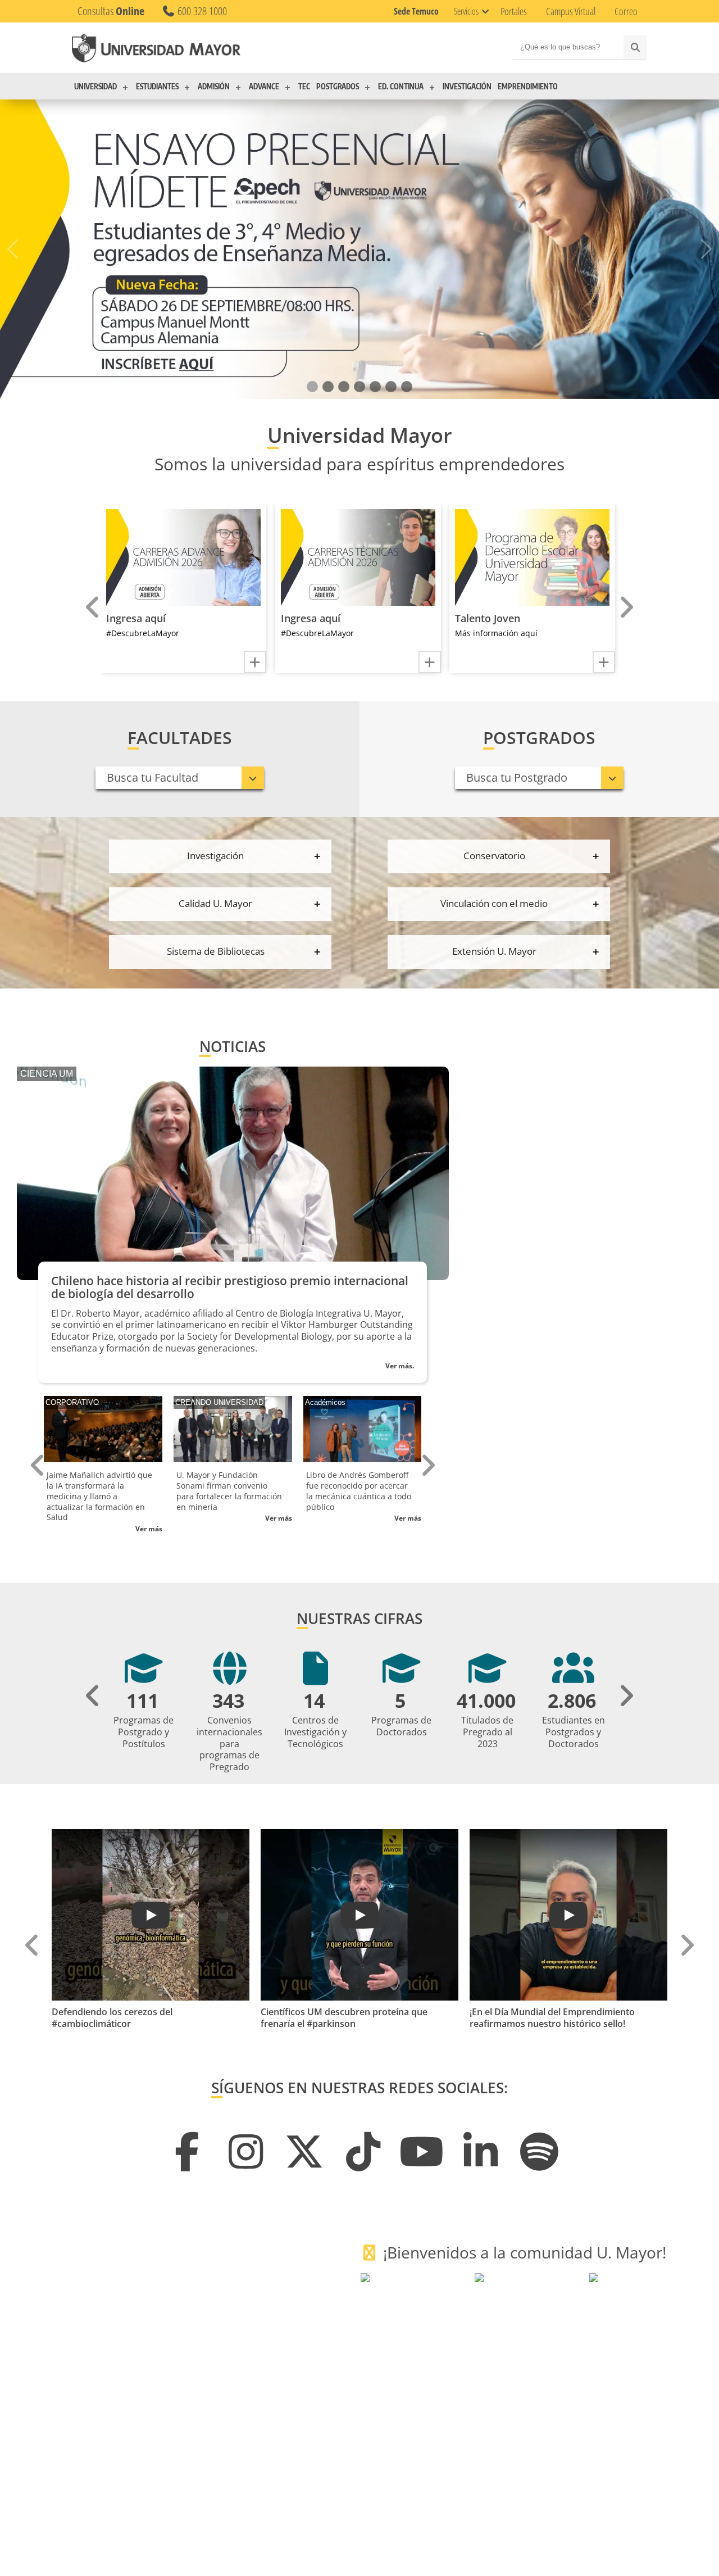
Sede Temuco (416, 11)
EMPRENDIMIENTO (528, 87)
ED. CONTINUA (401, 87)
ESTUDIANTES (157, 87)
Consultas (111, 11)
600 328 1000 (201, 11)
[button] (312, 387)
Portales (514, 11)
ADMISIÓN (214, 87)
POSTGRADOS (338, 87)
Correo (626, 11)
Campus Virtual (571, 11)
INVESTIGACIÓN (467, 87)
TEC (304, 87)
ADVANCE (264, 87)
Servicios (466, 11)
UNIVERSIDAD (95, 87)
